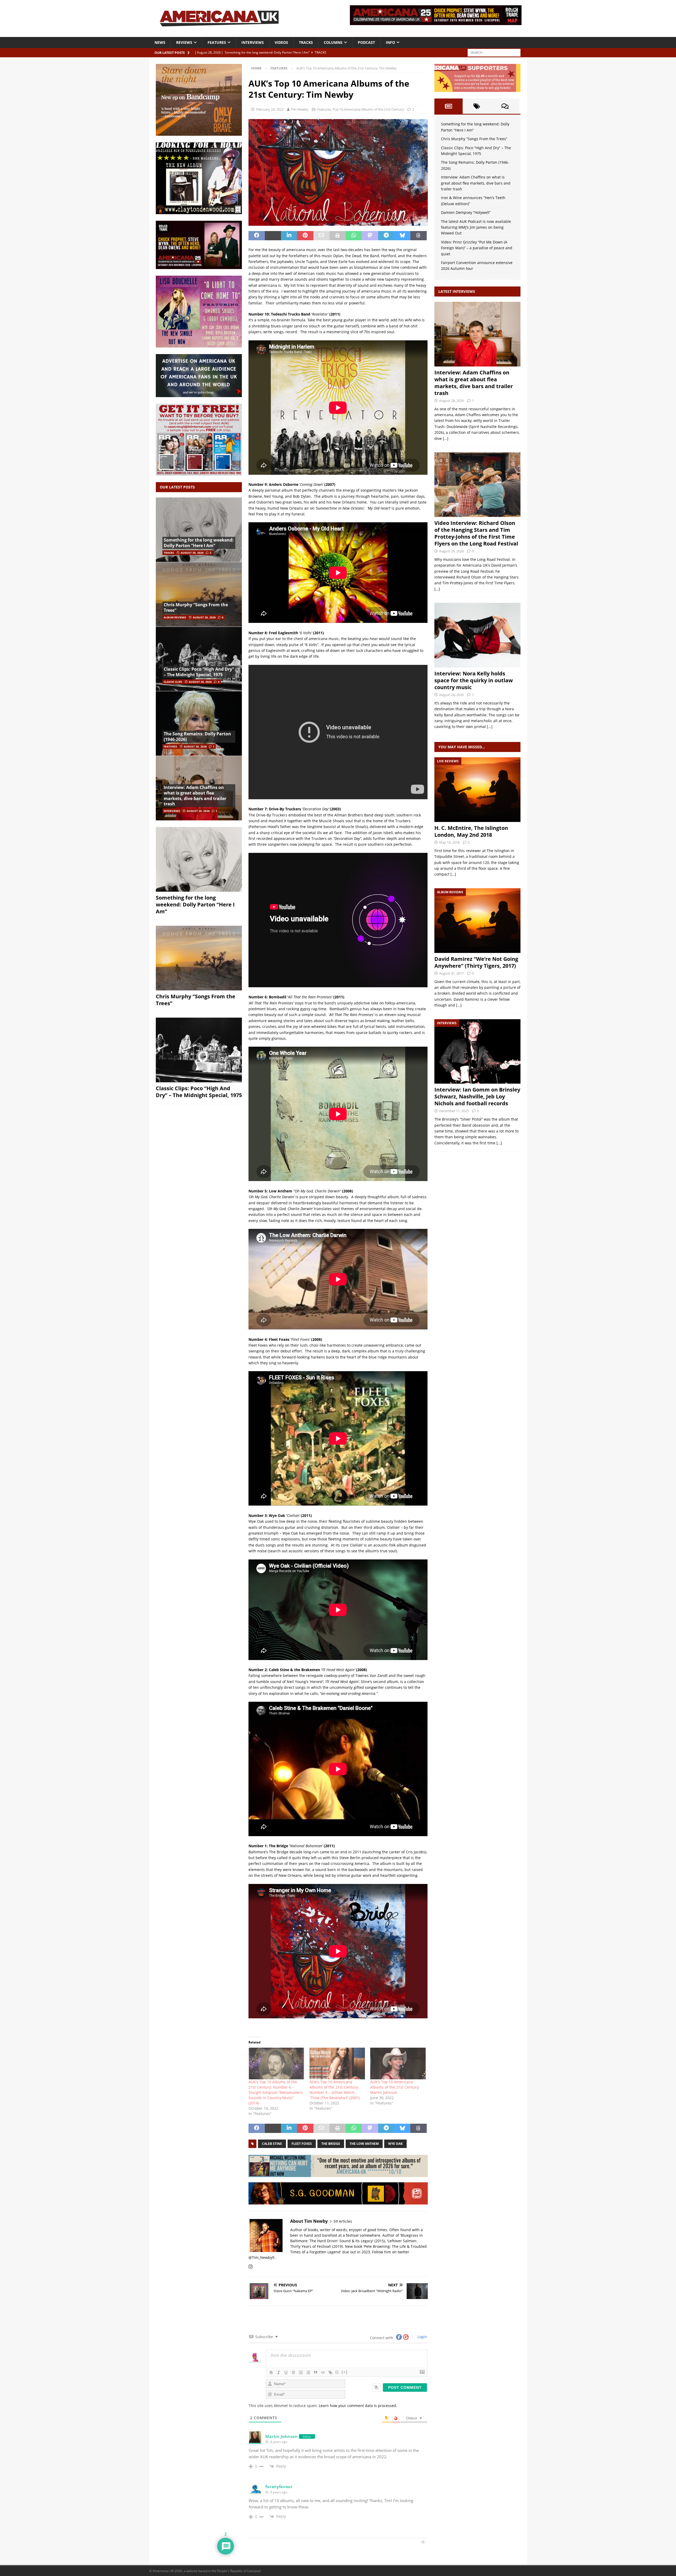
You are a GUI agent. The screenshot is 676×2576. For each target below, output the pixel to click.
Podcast (366, 42)
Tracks (306, 42)
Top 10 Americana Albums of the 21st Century (368, 109)
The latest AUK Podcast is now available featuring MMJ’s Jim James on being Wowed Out (476, 227)
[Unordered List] (308, 2372)
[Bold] (271, 2372)
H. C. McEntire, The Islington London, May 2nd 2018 (471, 831)
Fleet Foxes (302, 2144)
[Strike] (293, 2372)
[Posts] (449, 106)
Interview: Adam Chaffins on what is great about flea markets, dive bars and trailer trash (195, 796)
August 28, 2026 (192, 553)
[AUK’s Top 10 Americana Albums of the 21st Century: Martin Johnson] (398, 2063)
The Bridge (331, 2144)
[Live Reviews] (477, 790)
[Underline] (286, 2372)
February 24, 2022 (270, 109)
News (160, 42)
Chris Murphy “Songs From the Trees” (196, 607)
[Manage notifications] (664, 2564)
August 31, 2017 (451, 973)
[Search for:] (494, 52)
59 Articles (343, 2221)
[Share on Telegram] (386, 236)
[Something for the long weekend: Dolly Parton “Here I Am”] (199, 530)
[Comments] (505, 106)
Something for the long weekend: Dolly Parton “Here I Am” (199, 543)
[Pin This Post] (305, 236)
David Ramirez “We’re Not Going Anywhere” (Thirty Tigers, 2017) (476, 962)
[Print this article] (338, 236)
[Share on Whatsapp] (354, 236)
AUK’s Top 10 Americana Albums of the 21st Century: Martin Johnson (395, 2087)
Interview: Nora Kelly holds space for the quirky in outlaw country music (474, 680)
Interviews (253, 42)
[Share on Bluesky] (402, 236)
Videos (281, 42)
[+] (345, 2372)
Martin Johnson (281, 2436)
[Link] (330, 2372)
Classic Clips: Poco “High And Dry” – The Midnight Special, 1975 (199, 672)
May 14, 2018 (449, 842)
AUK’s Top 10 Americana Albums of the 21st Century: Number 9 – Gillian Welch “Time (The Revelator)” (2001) (335, 2090)
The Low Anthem (364, 2144)
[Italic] (279, 2372)
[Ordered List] (301, 2372)
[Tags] (477, 106)
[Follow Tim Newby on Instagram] (251, 2267)
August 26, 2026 (451, 551)
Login (422, 2337)
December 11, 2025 (454, 1111)
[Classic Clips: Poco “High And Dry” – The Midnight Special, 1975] (199, 659)
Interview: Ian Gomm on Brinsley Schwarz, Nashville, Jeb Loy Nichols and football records (477, 1096)
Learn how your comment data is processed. (358, 2406)
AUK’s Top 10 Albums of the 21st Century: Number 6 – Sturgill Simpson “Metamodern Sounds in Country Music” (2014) (276, 2092)
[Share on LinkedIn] (289, 236)
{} (337, 2372)
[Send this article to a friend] (321, 236)
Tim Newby (300, 109)
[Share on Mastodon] (370, 236)
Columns (333, 42)
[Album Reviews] (477, 921)
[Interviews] (477, 334)
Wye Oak (395, 2144)
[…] (446, 438)
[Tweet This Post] (273, 236)
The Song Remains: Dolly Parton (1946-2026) (197, 737)
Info (390, 42)
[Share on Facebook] (257, 236)
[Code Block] (323, 2372)
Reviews (184, 42)
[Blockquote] (316, 2372)
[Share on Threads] (418, 236)
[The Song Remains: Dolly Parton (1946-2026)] (199, 723)
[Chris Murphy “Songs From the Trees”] (199, 594)
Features (217, 42)
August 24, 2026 (451, 695)
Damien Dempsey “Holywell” (466, 212)
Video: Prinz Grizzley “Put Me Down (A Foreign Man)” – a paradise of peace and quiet (477, 248)
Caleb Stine (272, 2144)
